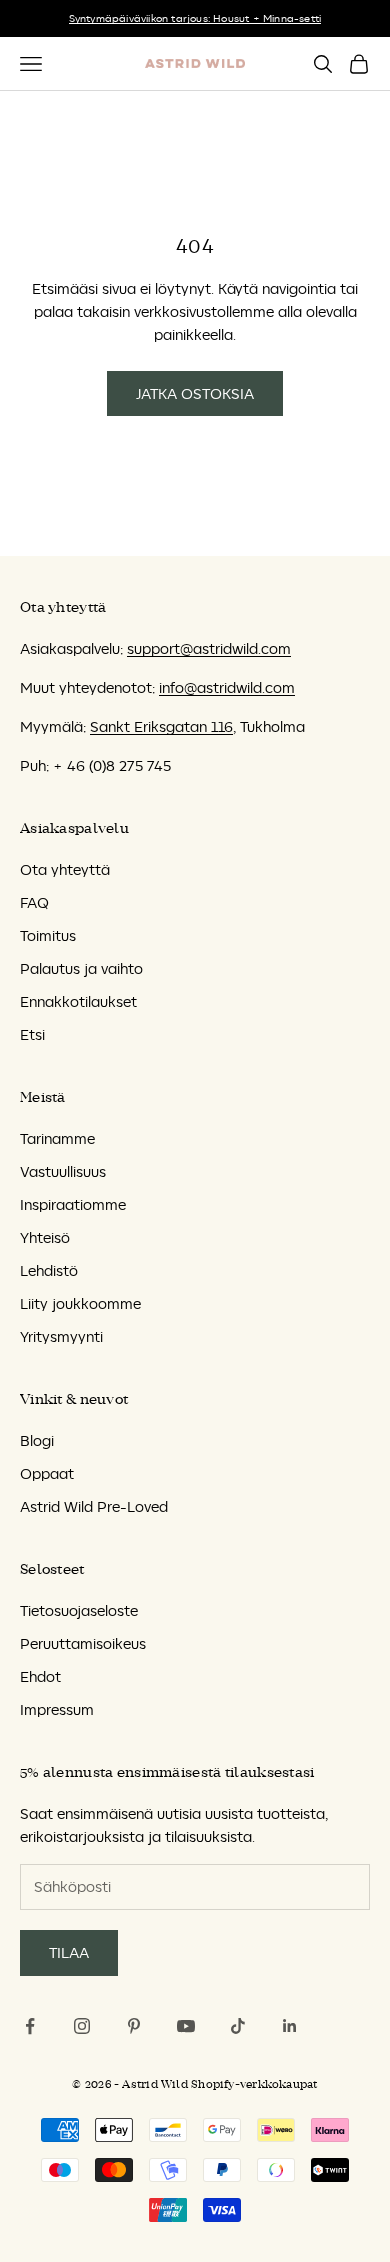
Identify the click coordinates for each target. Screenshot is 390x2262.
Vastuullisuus (63, 1171)
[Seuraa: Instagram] (82, 2026)
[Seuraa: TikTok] (238, 2026)
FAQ (34, 902)
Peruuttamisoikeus (83, 1643)
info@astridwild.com (227, 687)
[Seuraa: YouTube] (186, 2026)
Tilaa (69, 1952)
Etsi (32, 1034)
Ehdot (40, 1676)
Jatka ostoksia (195, 393)
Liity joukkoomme (80, 1303)
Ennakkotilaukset (78, 1001)
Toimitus (48, 935)
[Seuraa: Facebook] (30, 2026)
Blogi (37, 1440)
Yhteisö (45, 1237)
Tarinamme (57, 1138)
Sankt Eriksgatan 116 (161, 726)
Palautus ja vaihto (81, 968)
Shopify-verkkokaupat (254, 2084)
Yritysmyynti (61, 1336)
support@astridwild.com (209, 648)
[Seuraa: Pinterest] (134, 2026)
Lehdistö (49, 1270)
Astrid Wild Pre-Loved (94, 1506)
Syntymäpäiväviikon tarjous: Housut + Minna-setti (195, 18)
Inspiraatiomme (73, 1204)
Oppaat (47, 1473)
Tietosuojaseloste (79, 1610)
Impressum (57, 1709)
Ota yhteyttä (65, 869)
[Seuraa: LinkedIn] (290, 2026)
